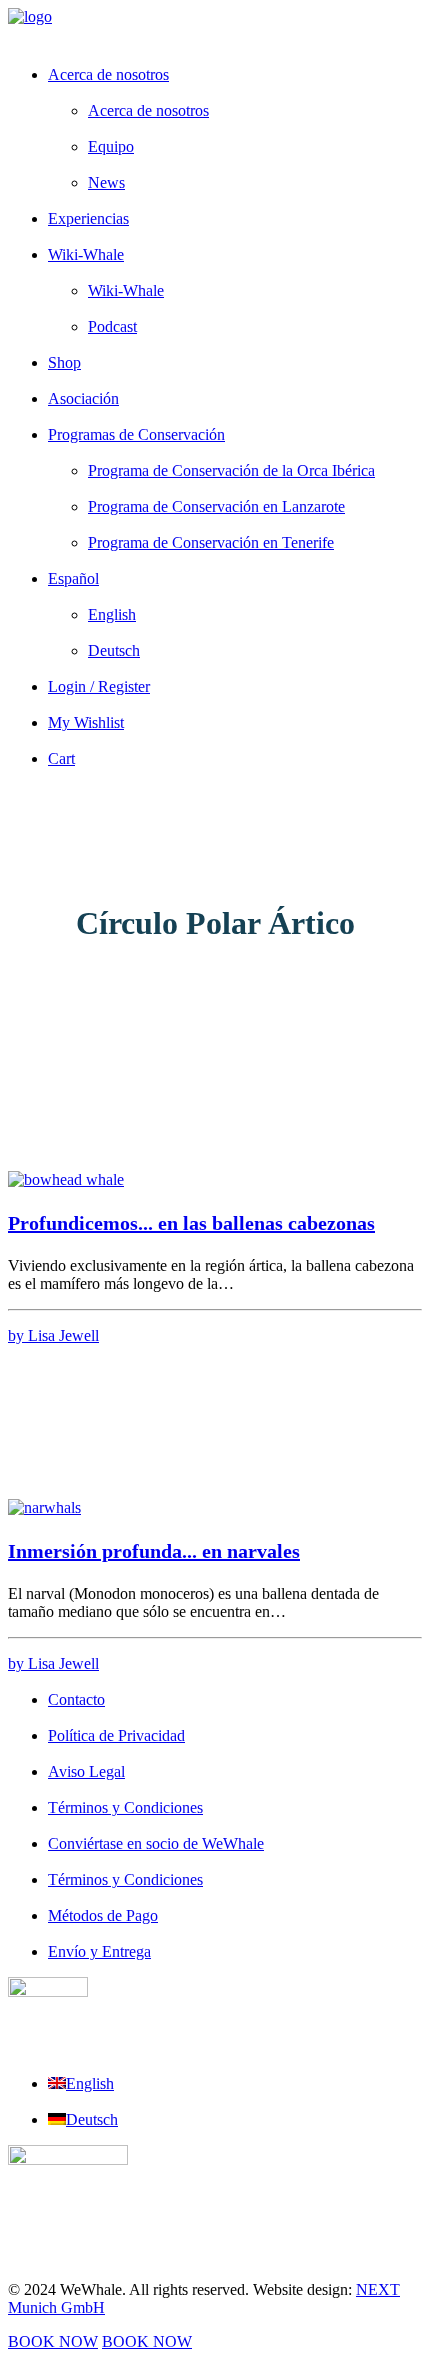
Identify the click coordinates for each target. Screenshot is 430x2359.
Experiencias (88, 218)
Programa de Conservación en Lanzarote (216, 506)
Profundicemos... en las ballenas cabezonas (191, 1223)
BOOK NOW (53, 2341)
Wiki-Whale (86, 254)
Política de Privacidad (116, 1735)
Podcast (112, 326)
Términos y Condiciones (125, 1807)
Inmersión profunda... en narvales (154, 1551)
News (106, 182)
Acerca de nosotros (108, 74)
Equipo (111, 146)
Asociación (83, 398)
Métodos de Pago (103, 1915)
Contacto (76, 1699)
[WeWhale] (215, 28)
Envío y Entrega (99, 1951)
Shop (64, 362)
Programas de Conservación (136, 434)
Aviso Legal (86, 1771)
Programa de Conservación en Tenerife (211, 542)
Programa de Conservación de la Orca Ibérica (231, 470)
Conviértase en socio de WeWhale (156, 1843)
